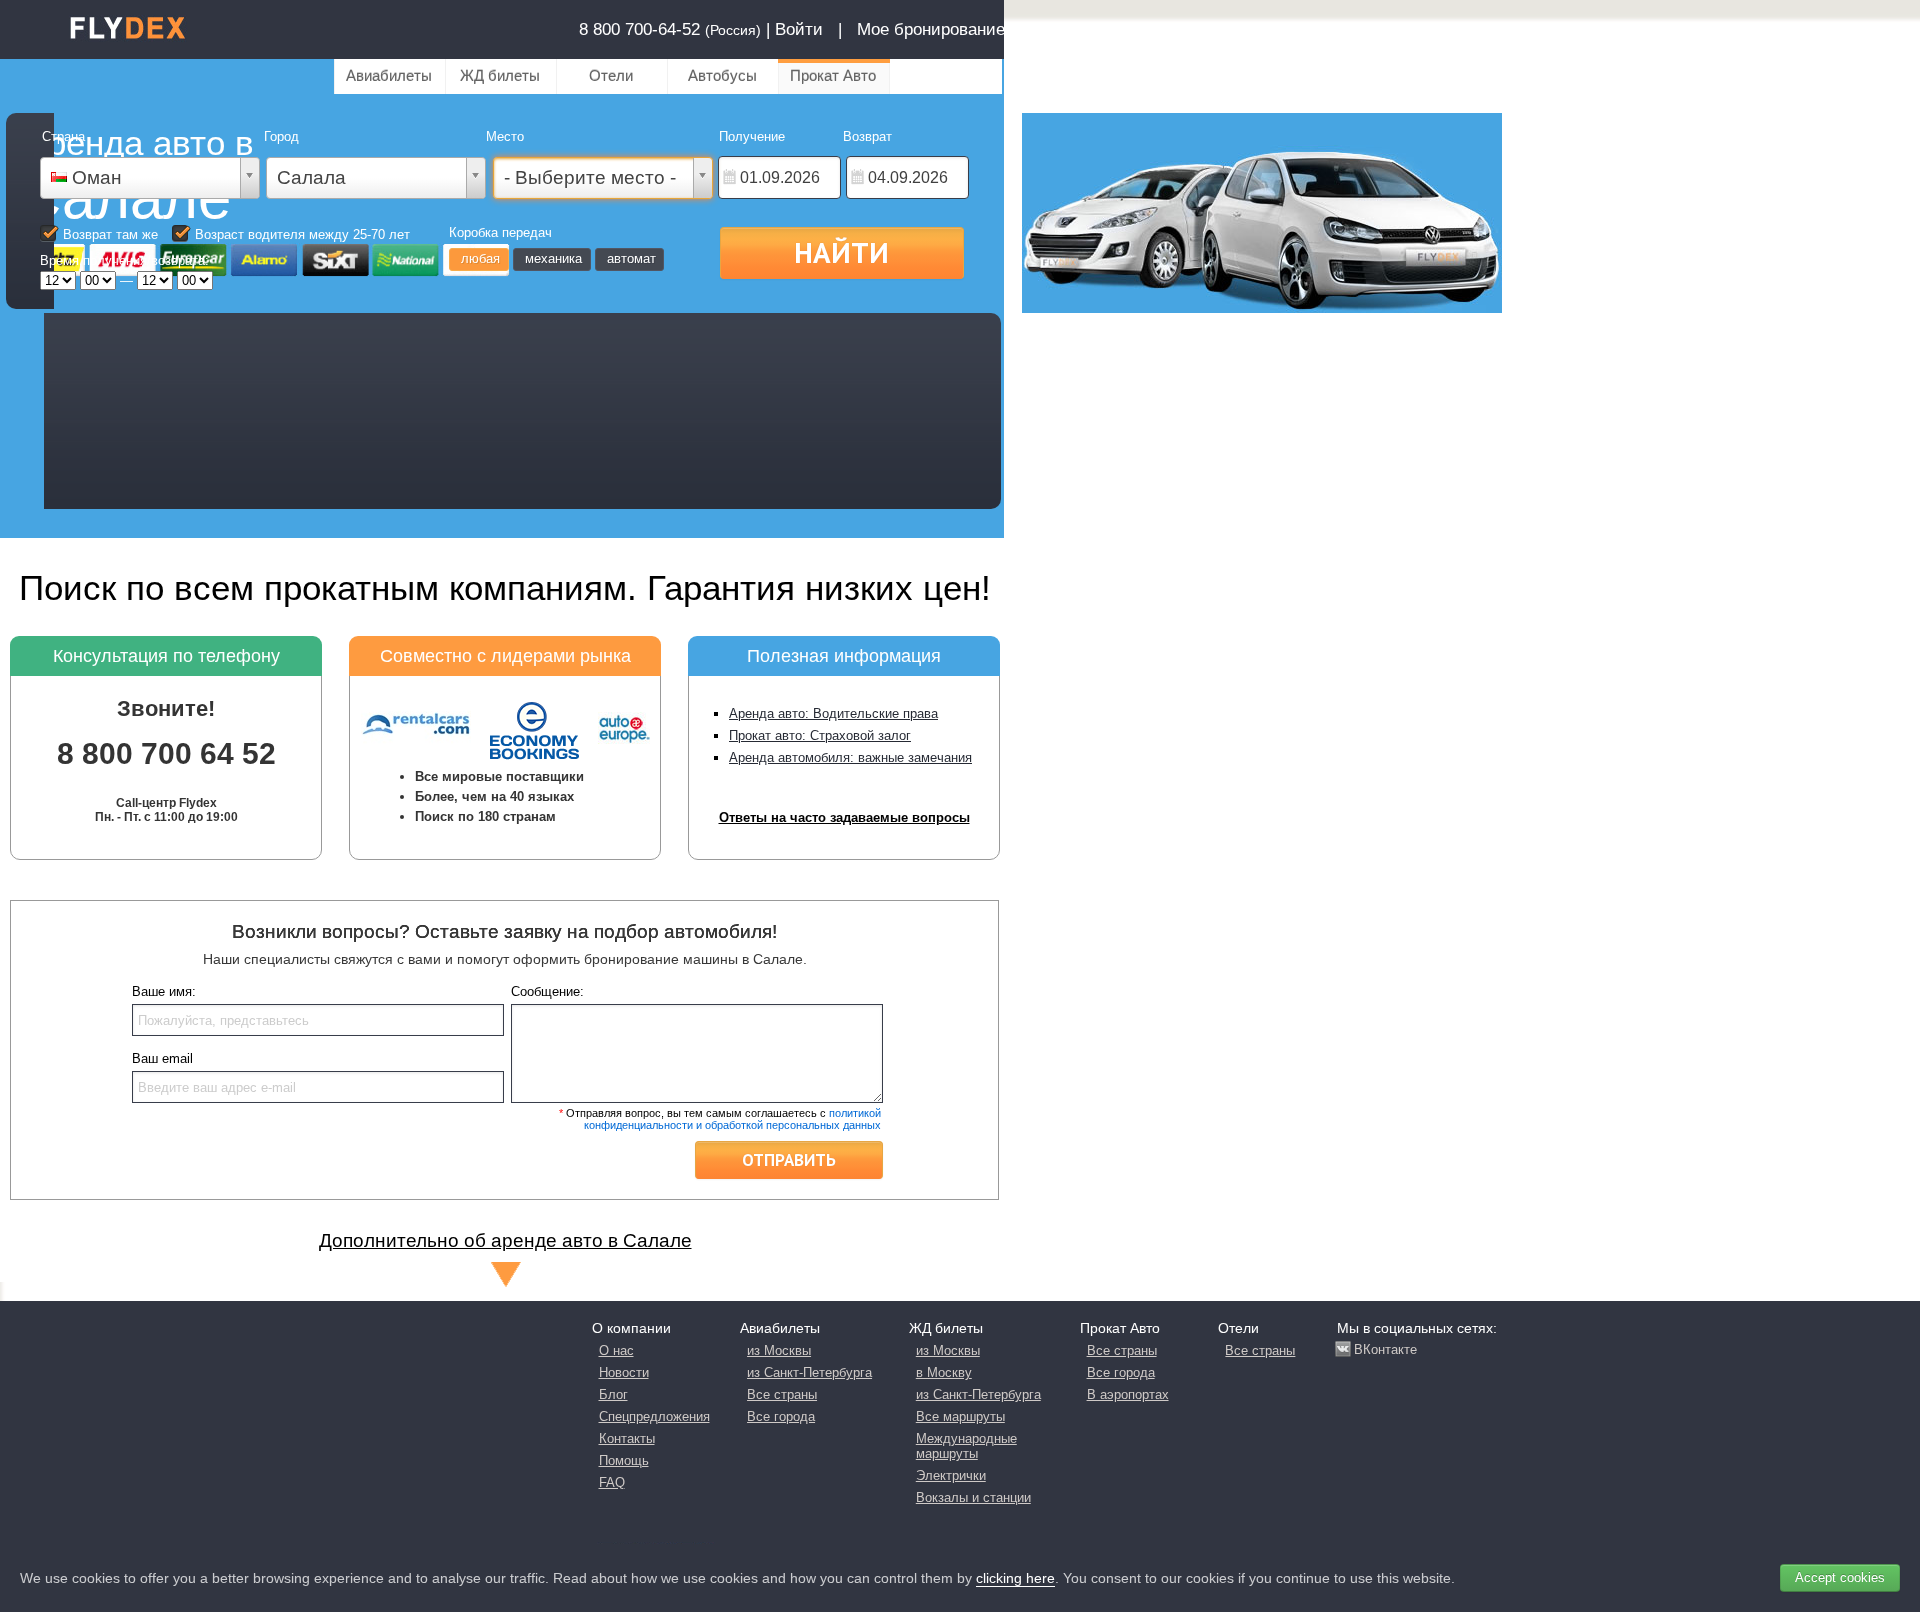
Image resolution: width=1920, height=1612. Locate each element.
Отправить (789, 1160)
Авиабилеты (389, 75)
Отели (611, 75)
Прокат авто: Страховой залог (820, 735)
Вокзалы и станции (973, 1497)
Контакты (627, 1438)
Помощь (624, 1460)
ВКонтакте (1385, 1349)
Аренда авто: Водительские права (833, 713)
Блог (613, 1394)
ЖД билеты (500, 75)
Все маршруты (960, 1416)
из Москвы (779, 1350)
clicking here (1015, 1578)
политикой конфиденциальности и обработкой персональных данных (732, 1119)
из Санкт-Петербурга (809, 1372)
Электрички (951, 1475)
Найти (841, 252)
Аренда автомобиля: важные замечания (850, 757)
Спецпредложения (654, 1416)
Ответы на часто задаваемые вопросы (844, 817)
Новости (624, 1372)
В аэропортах (1128, 1394)
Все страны (782, 1394)
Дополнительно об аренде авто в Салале (505, 1240)
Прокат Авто (833, 75)
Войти (799, 29)
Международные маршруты (966, 1446)
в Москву (944, 1372)
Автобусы (722, 75)
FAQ (612, 1482)
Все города (781, 1416)
